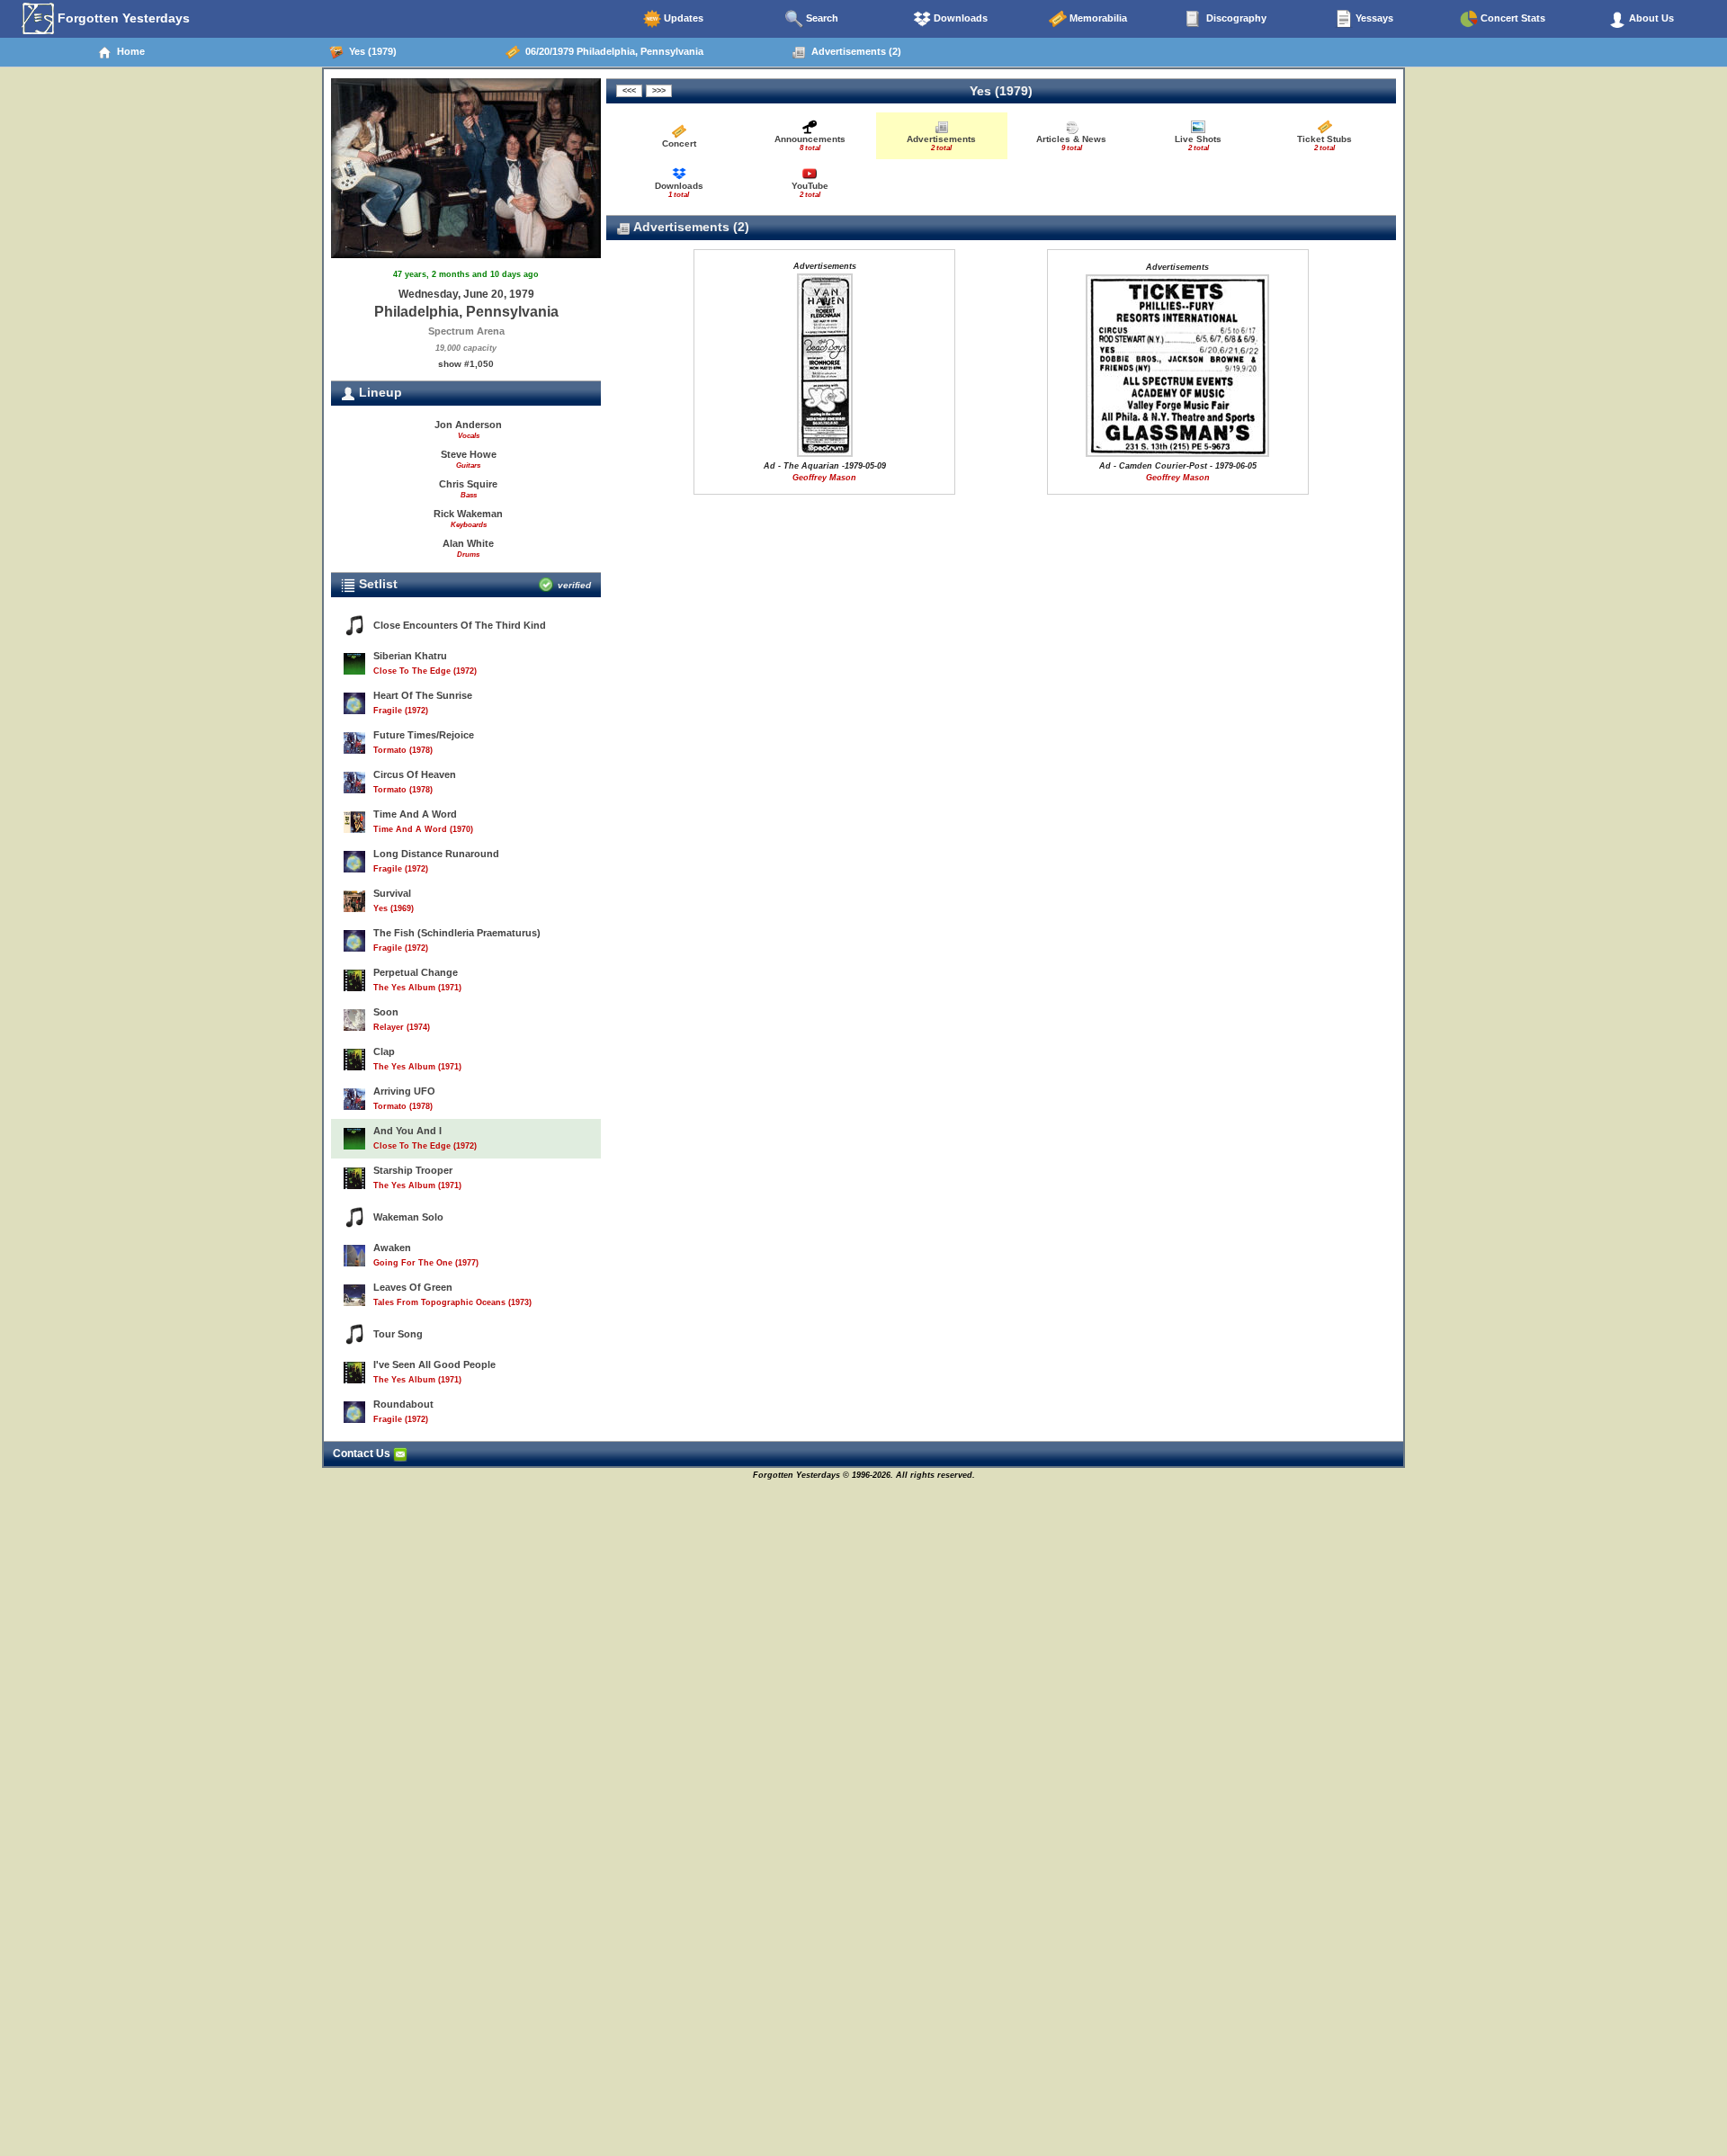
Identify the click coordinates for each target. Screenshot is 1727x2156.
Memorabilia (1097, 18)
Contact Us (363, 1454)
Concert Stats (1512, 18)
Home (128, 51)
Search (821, 18)
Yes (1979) (370, 51)
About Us (1650, 18)
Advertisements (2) (854, 51)
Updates (682, 18)
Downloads (959, 18)
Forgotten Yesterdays (122, 18)
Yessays (1373, 18)
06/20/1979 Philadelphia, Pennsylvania (612, 51)
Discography (1235, 18)
